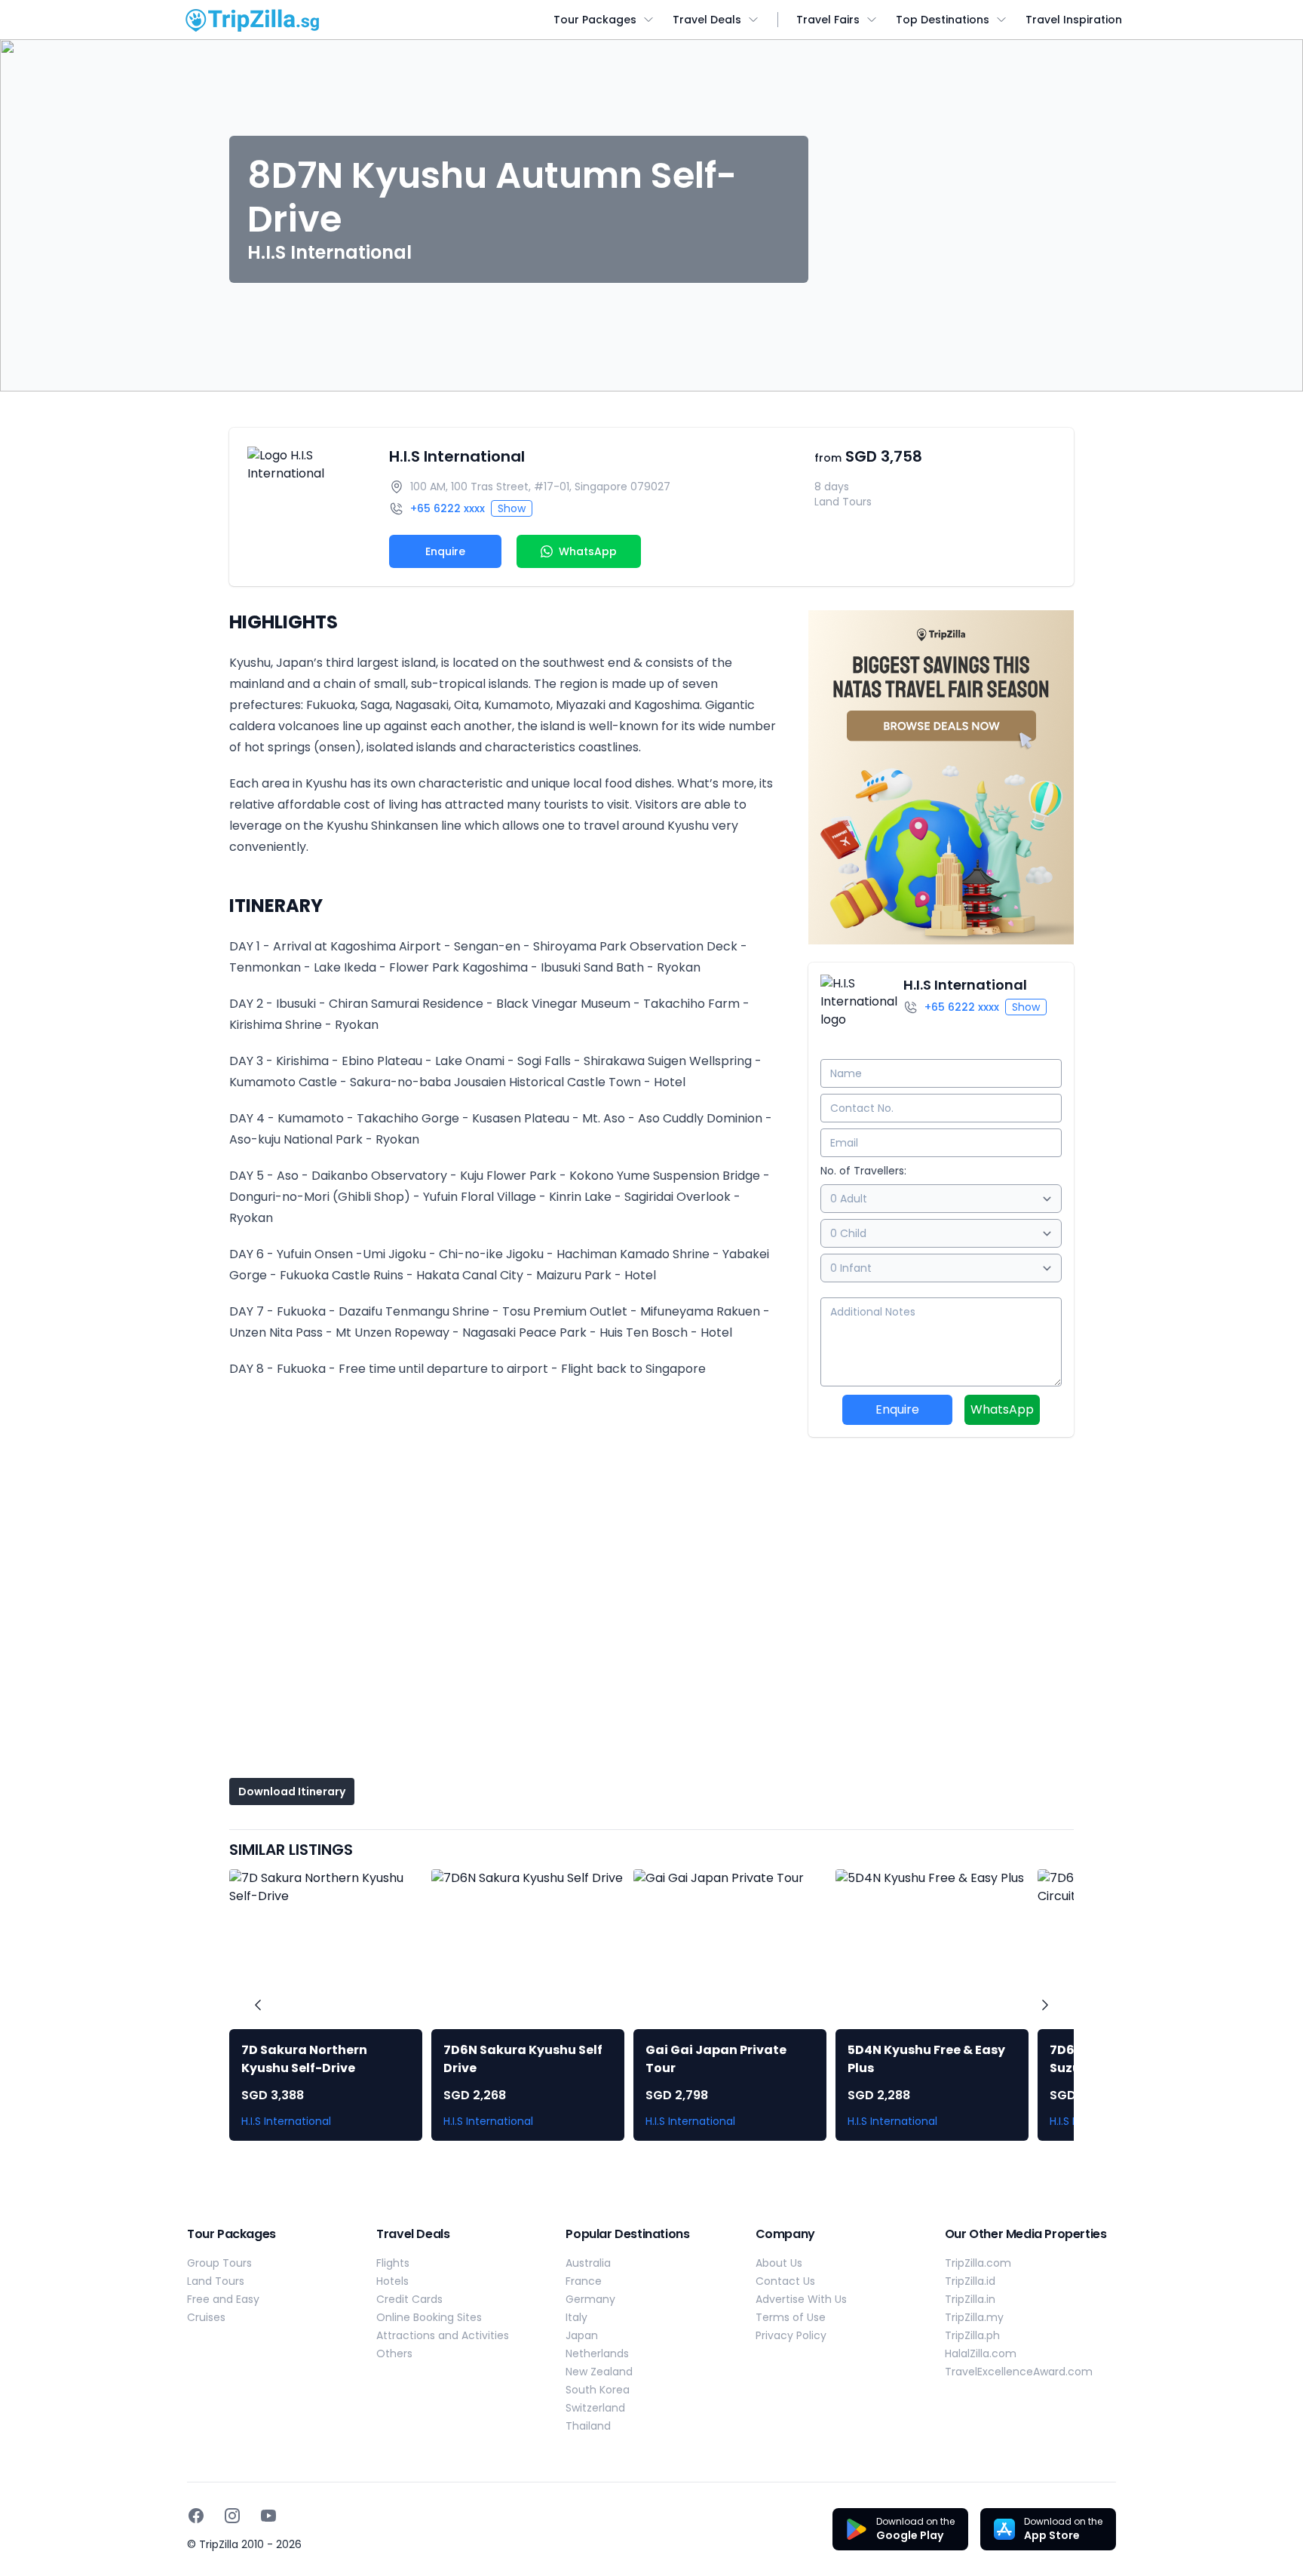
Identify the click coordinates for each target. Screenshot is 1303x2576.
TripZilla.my (974, 2317)
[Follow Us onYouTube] (268, 2516)
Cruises (206, 2317)
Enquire (445, 551)
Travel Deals (707, 20)
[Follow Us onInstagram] (232, 2516)
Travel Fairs (828, 20)
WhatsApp (1002, 1409)
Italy (576, 2317)
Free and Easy (223, 2299)
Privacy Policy (791, 2335)
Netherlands (597, 2353)
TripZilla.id (970, 2281)
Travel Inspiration (1074, 20)
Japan (582, 2335)
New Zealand (599, 2372)
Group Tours (219, 2263)
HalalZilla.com (981, 2353)
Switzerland (595, 2408)
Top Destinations (943, 20)
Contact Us (785, 2281)
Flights (393, 2263)
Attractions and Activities (443, 2335)
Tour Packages (595, 20)
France (584, 2281)
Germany (590, 2299)
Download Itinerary (292, 1792)
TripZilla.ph (972, 2335)
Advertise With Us (801, 2299)
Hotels (392, 2281)
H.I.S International (457, 456)
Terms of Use (791, 2317)
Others (394, 2353)
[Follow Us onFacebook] (196, 2516)
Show (512, 508)
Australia (588, 2263)
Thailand (588, 2426)
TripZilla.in (970, 2299)
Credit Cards (409, 2299)
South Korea (598, 2390)
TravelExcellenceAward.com (1019, 2372)
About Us (779, 2263)
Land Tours (216, 2281)
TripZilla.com (978, 2263)
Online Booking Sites (429, 2317)
